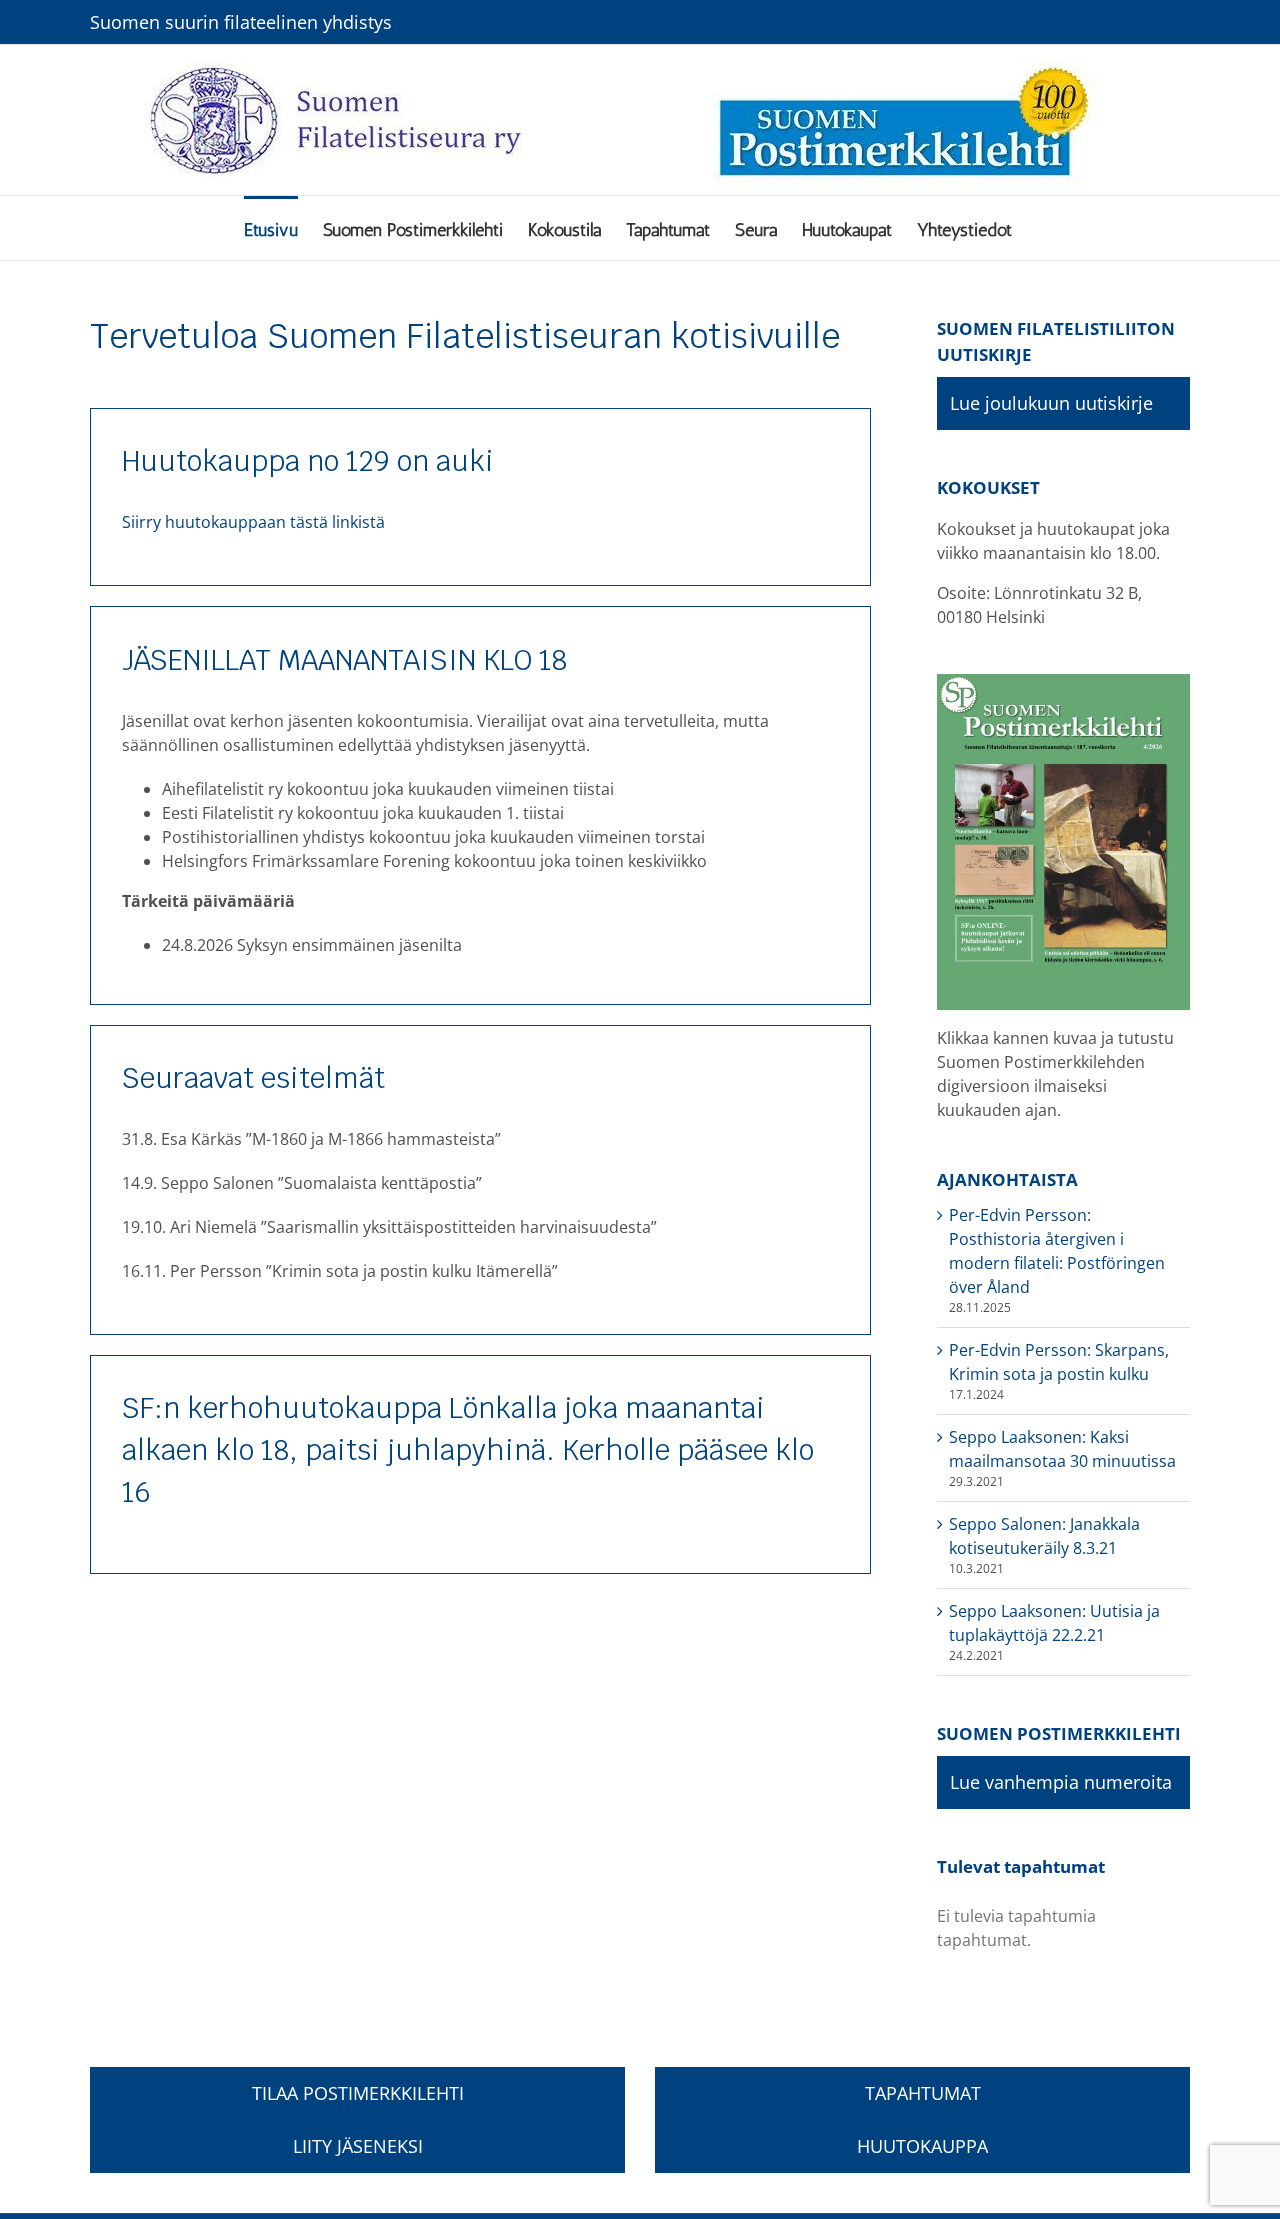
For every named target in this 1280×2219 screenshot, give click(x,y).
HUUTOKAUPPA (922, 2146)
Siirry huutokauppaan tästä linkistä (253, 522)
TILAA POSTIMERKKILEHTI (358, 2093)
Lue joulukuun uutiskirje (1051, 403)
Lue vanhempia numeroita (1061, 1782)
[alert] (1063, 1928)
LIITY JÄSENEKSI (358, 2146)
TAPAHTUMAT (923, 2093)
